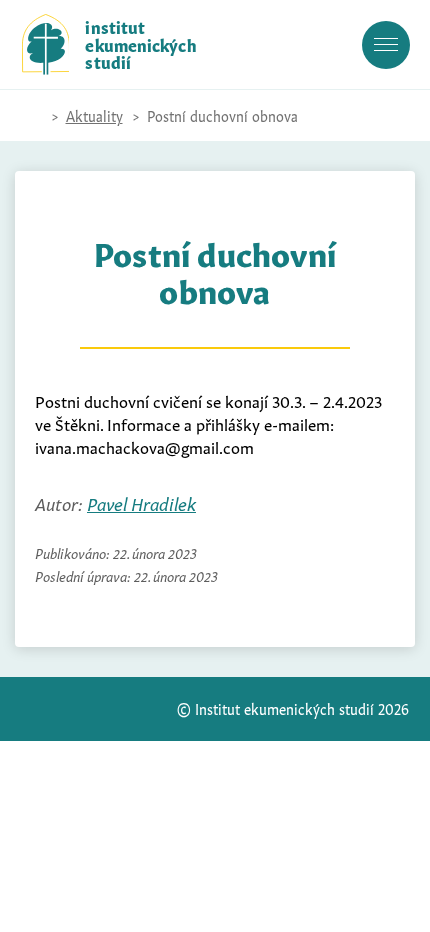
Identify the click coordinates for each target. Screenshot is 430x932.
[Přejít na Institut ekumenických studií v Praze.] (32, 116)
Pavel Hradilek (141, 502)
